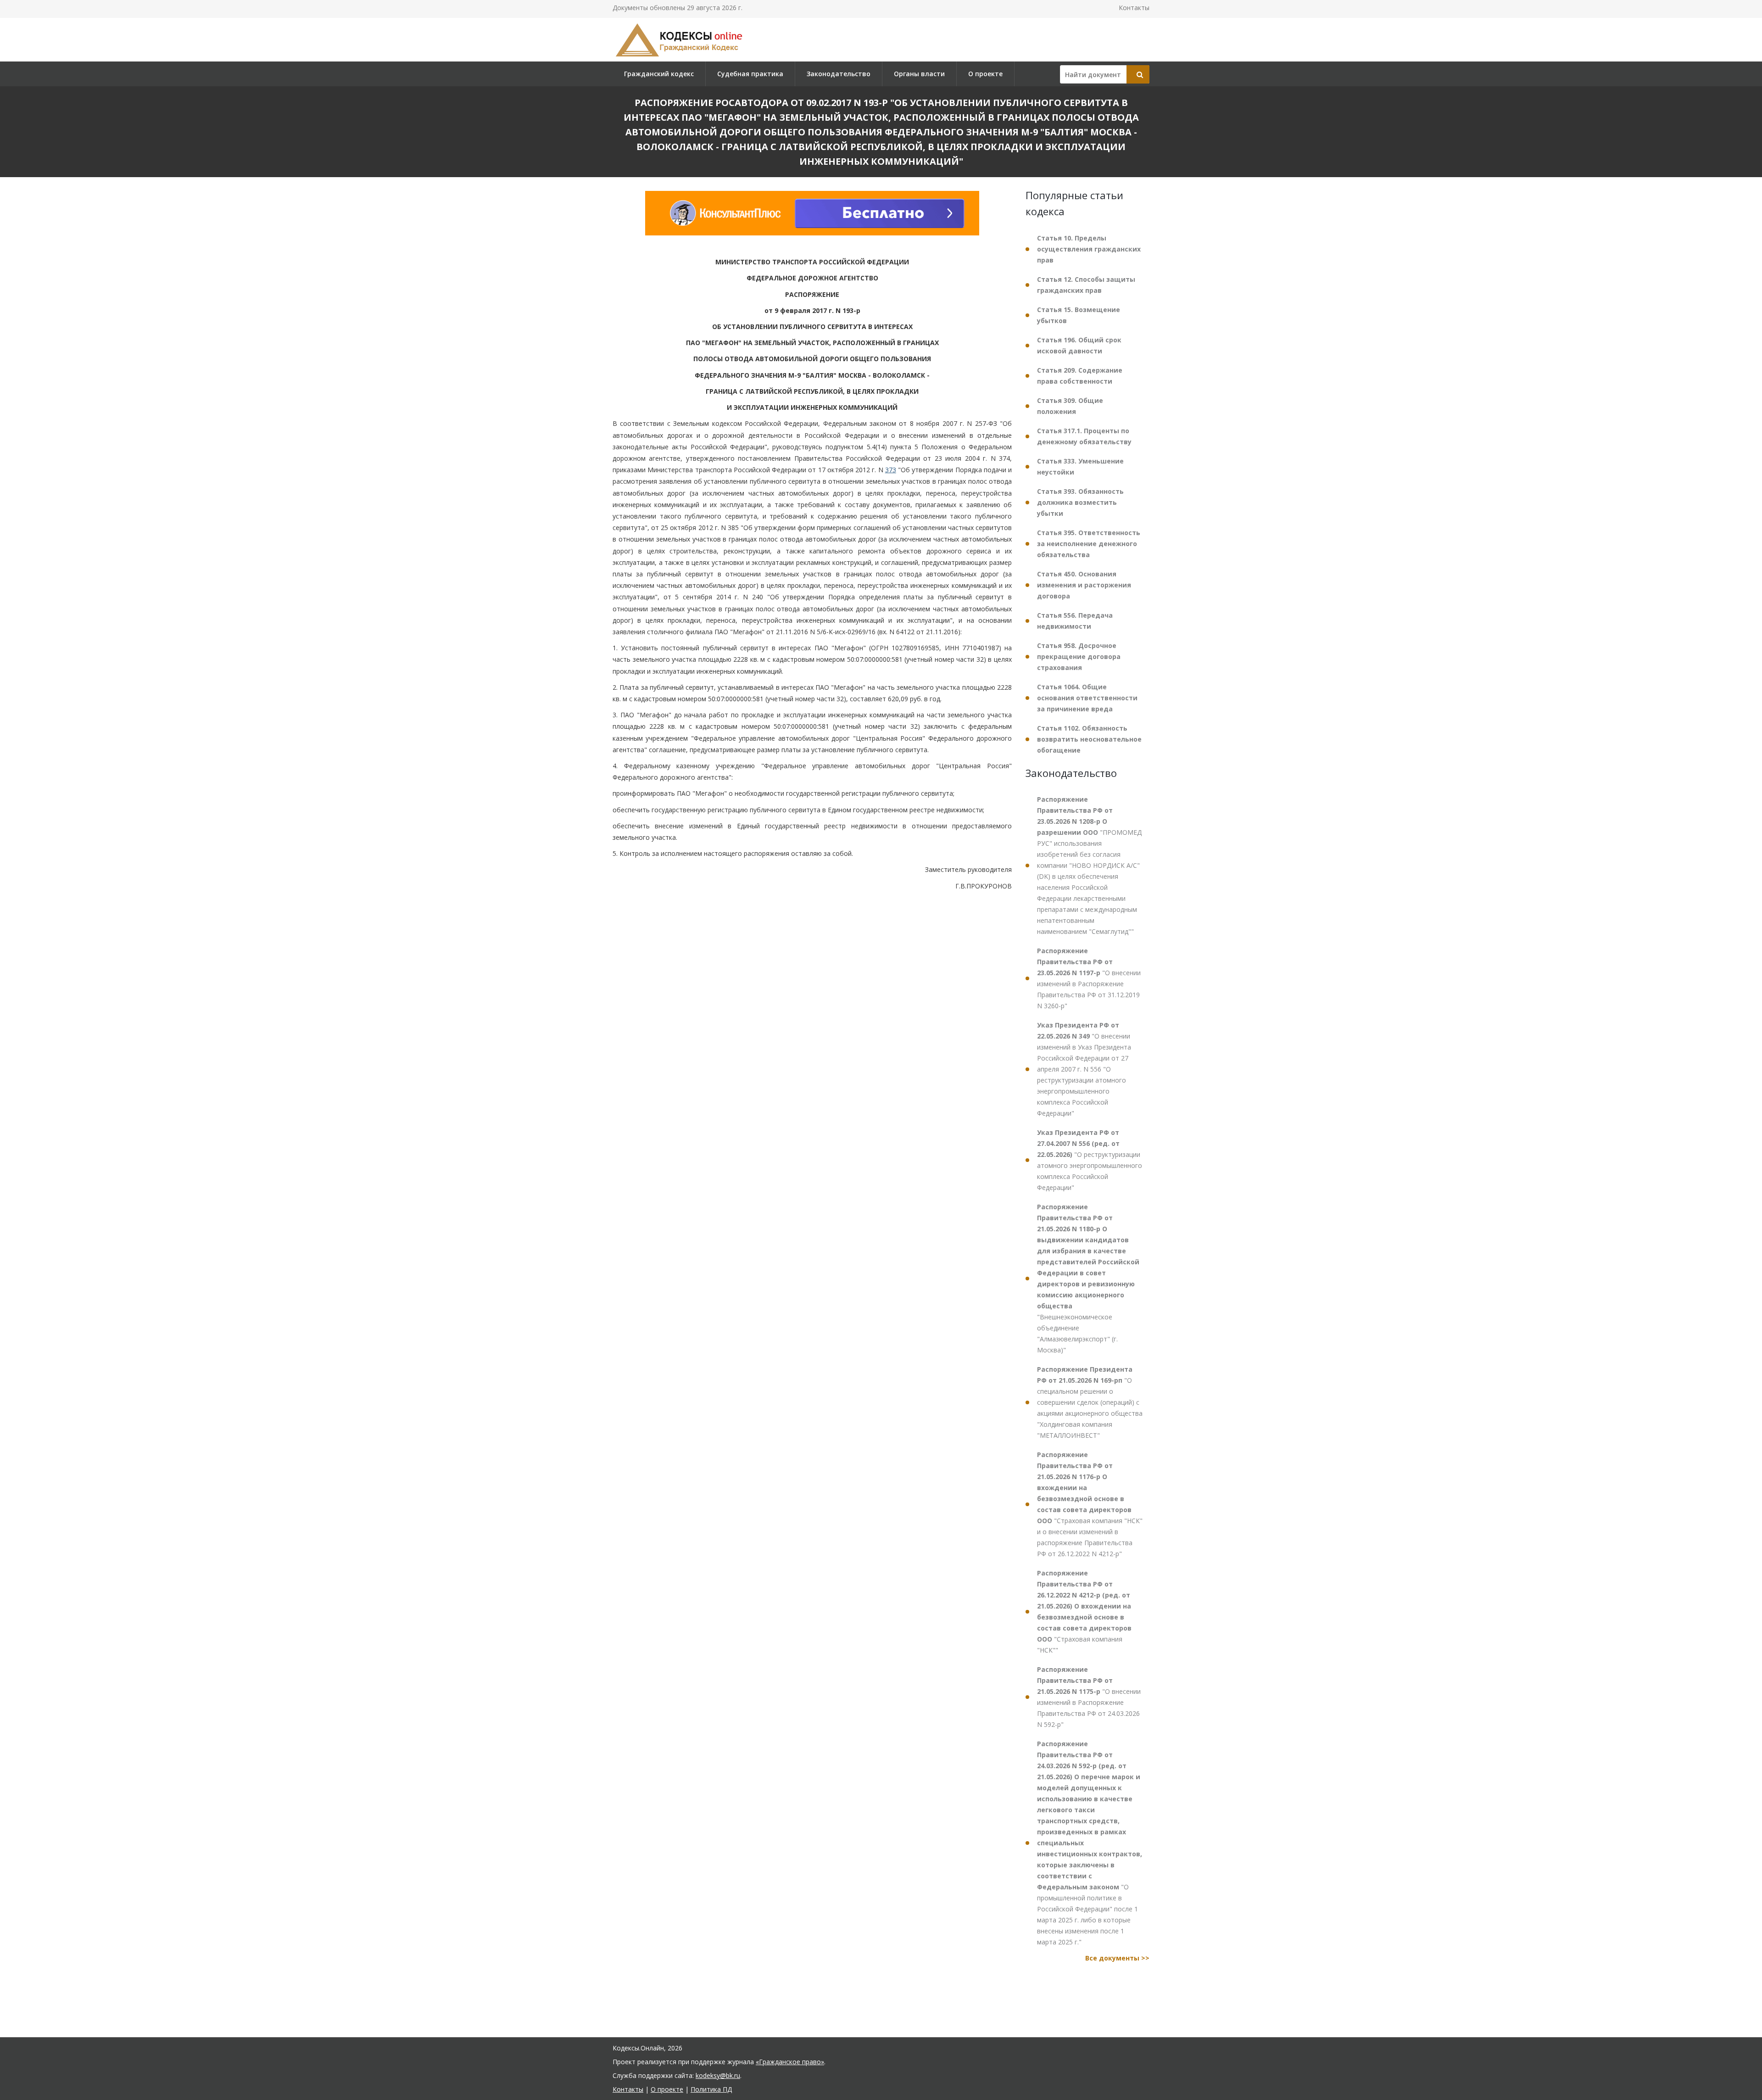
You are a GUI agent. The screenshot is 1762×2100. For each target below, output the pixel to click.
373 (891, 470)
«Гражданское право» (790, 2062)
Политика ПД (711, 2089)
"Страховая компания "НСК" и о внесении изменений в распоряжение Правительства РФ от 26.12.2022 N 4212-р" (1090, 1504)
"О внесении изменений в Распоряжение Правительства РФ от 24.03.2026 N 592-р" (1089, 1697)
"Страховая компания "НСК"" (1084, 1611)
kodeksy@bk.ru (718, 2075)
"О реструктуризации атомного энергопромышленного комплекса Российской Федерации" (1090, 1160)
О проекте (985, 74)
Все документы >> (1117, 1958)
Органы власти (919, 74)
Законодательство (839, 74)
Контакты (1134, 8)
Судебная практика (750, 74)
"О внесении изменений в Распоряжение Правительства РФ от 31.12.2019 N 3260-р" (1089, 978)
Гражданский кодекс (659, 74)
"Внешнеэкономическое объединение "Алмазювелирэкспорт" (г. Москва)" (1088, 1278)
